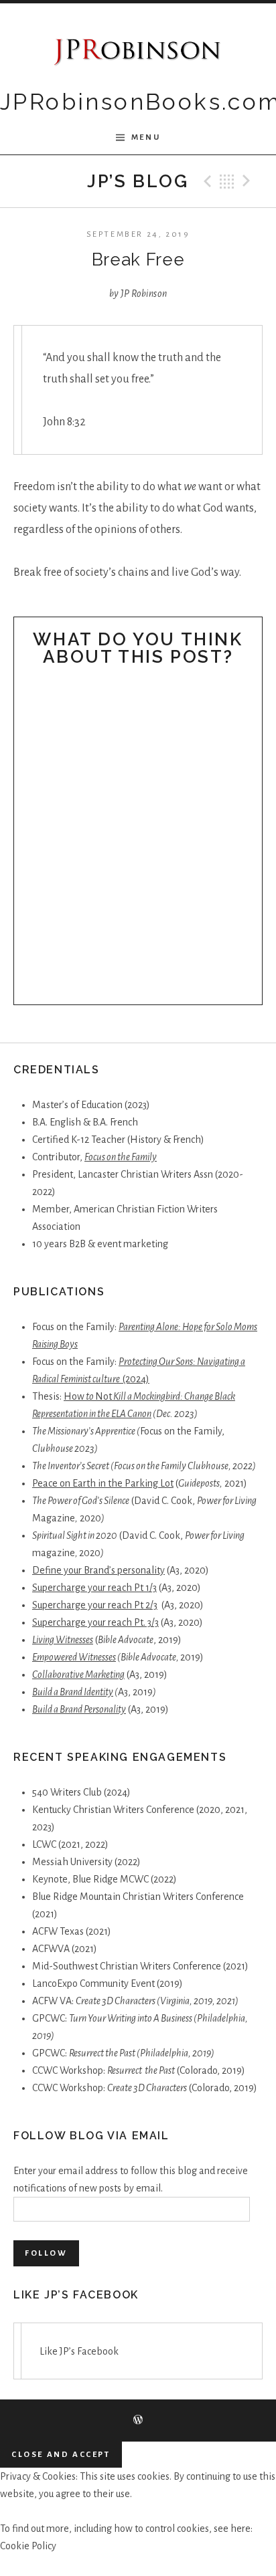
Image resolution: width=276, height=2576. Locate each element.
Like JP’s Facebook (76, 2295)
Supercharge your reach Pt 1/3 (94, 1588)
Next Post (249, 181)
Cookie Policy (28, 2546)
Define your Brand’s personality (98, 1570)
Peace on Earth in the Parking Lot (103, 1483)
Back (227, 181)
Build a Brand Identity (73, 1692)
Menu (146, 137)
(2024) (136, 1379)
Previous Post (206, 181)
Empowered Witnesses (74, 1657)
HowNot (88, 1396)
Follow (46, 2253)
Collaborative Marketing (78, 1675)
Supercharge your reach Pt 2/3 (95, 1605)
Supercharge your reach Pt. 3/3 (95, 1622)
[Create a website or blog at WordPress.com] (138, 2421)
